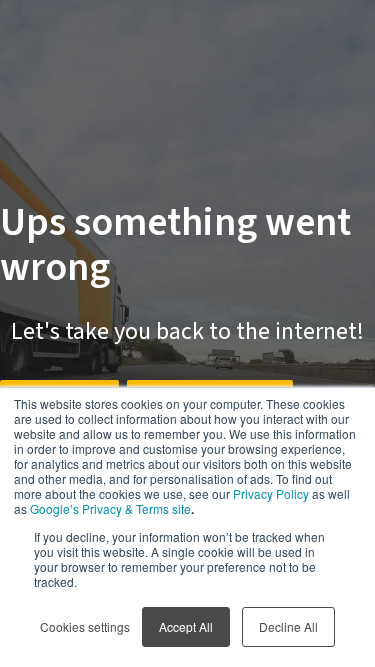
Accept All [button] (186, 626)
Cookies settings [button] (85, 626)
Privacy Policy (271, 493)
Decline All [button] (288, 626)
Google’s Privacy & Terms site (110, 508)
